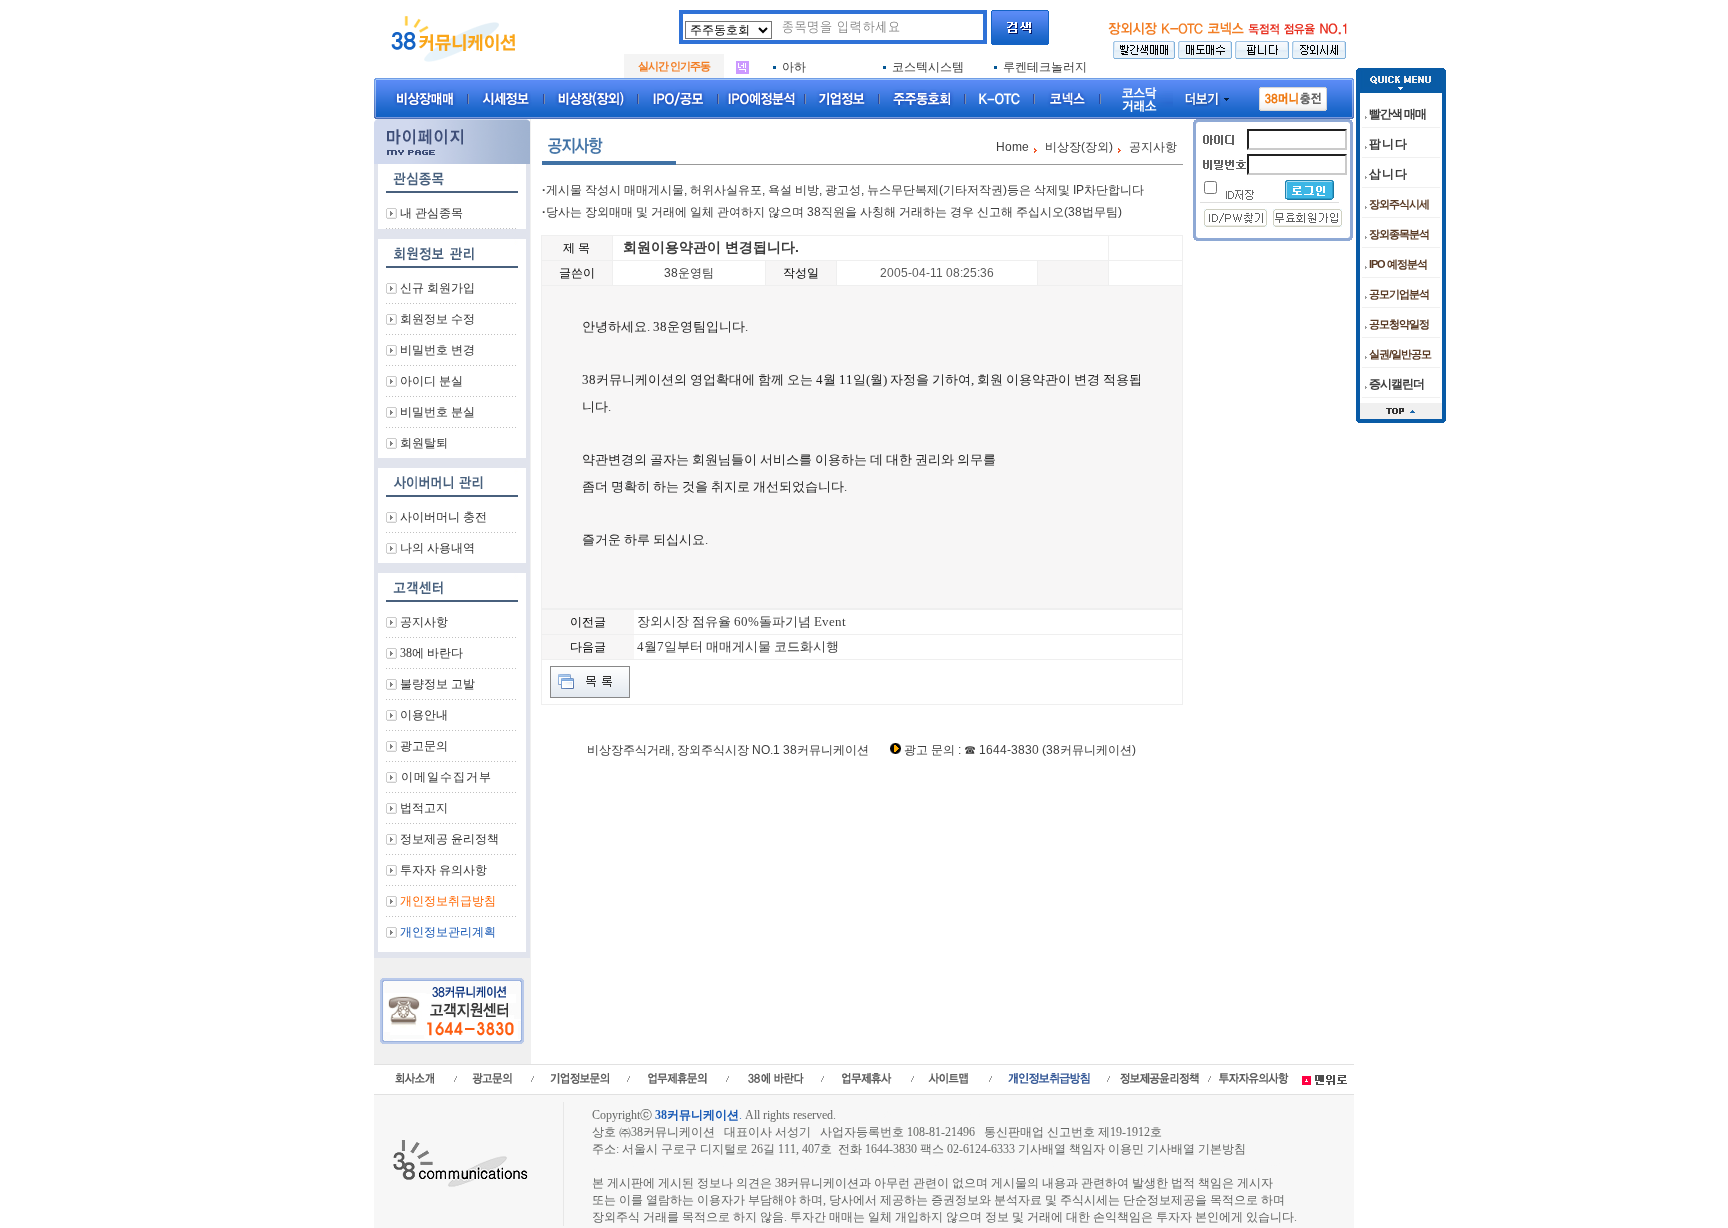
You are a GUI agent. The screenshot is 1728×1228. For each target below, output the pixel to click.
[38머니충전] (1293, 95)
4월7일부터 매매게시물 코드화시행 (738, 646)
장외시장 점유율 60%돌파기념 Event (741, 621)
